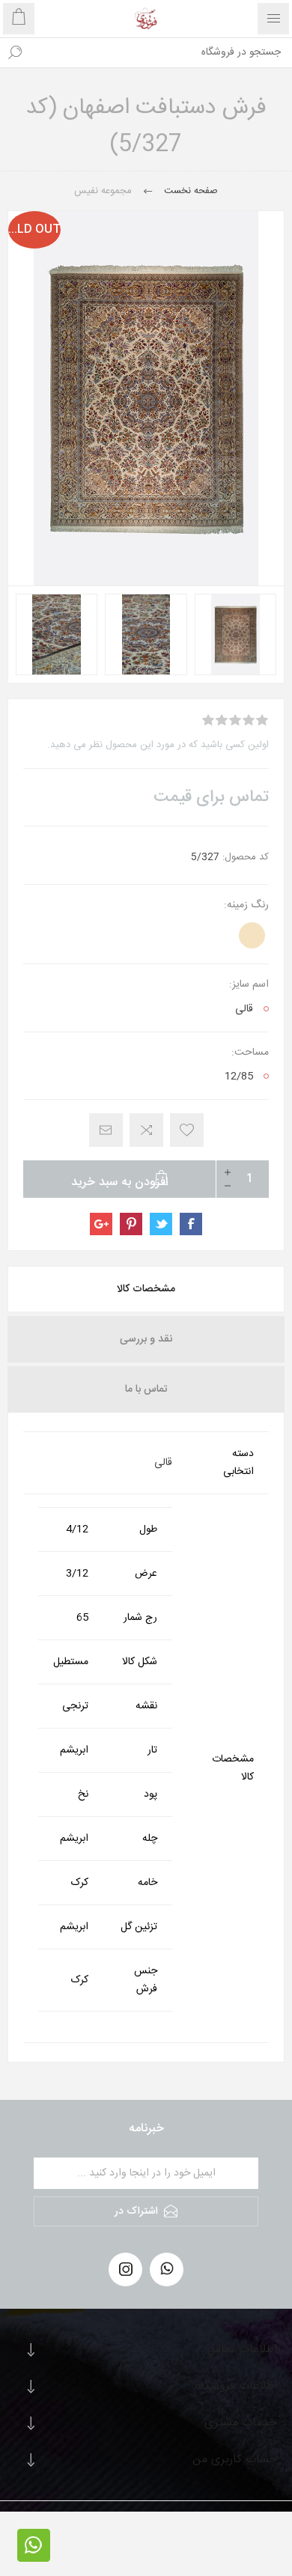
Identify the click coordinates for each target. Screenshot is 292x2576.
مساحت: (250, 1053)
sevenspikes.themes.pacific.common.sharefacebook (191, 1224)
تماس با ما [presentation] (146, 1389)
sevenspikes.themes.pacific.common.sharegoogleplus (101, 1224)
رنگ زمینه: (246, 905)
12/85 (239, 1077)
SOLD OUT (34, 229)
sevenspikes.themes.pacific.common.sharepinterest (131, 1224)
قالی (244, 1009)
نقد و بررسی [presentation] (146, 1339)
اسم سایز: (249, 984)
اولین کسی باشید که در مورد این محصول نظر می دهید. (158, 745)
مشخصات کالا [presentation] (146, 1289)
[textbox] (161, 52)
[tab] (146, 1289)
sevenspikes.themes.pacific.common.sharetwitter (161, 1224)
